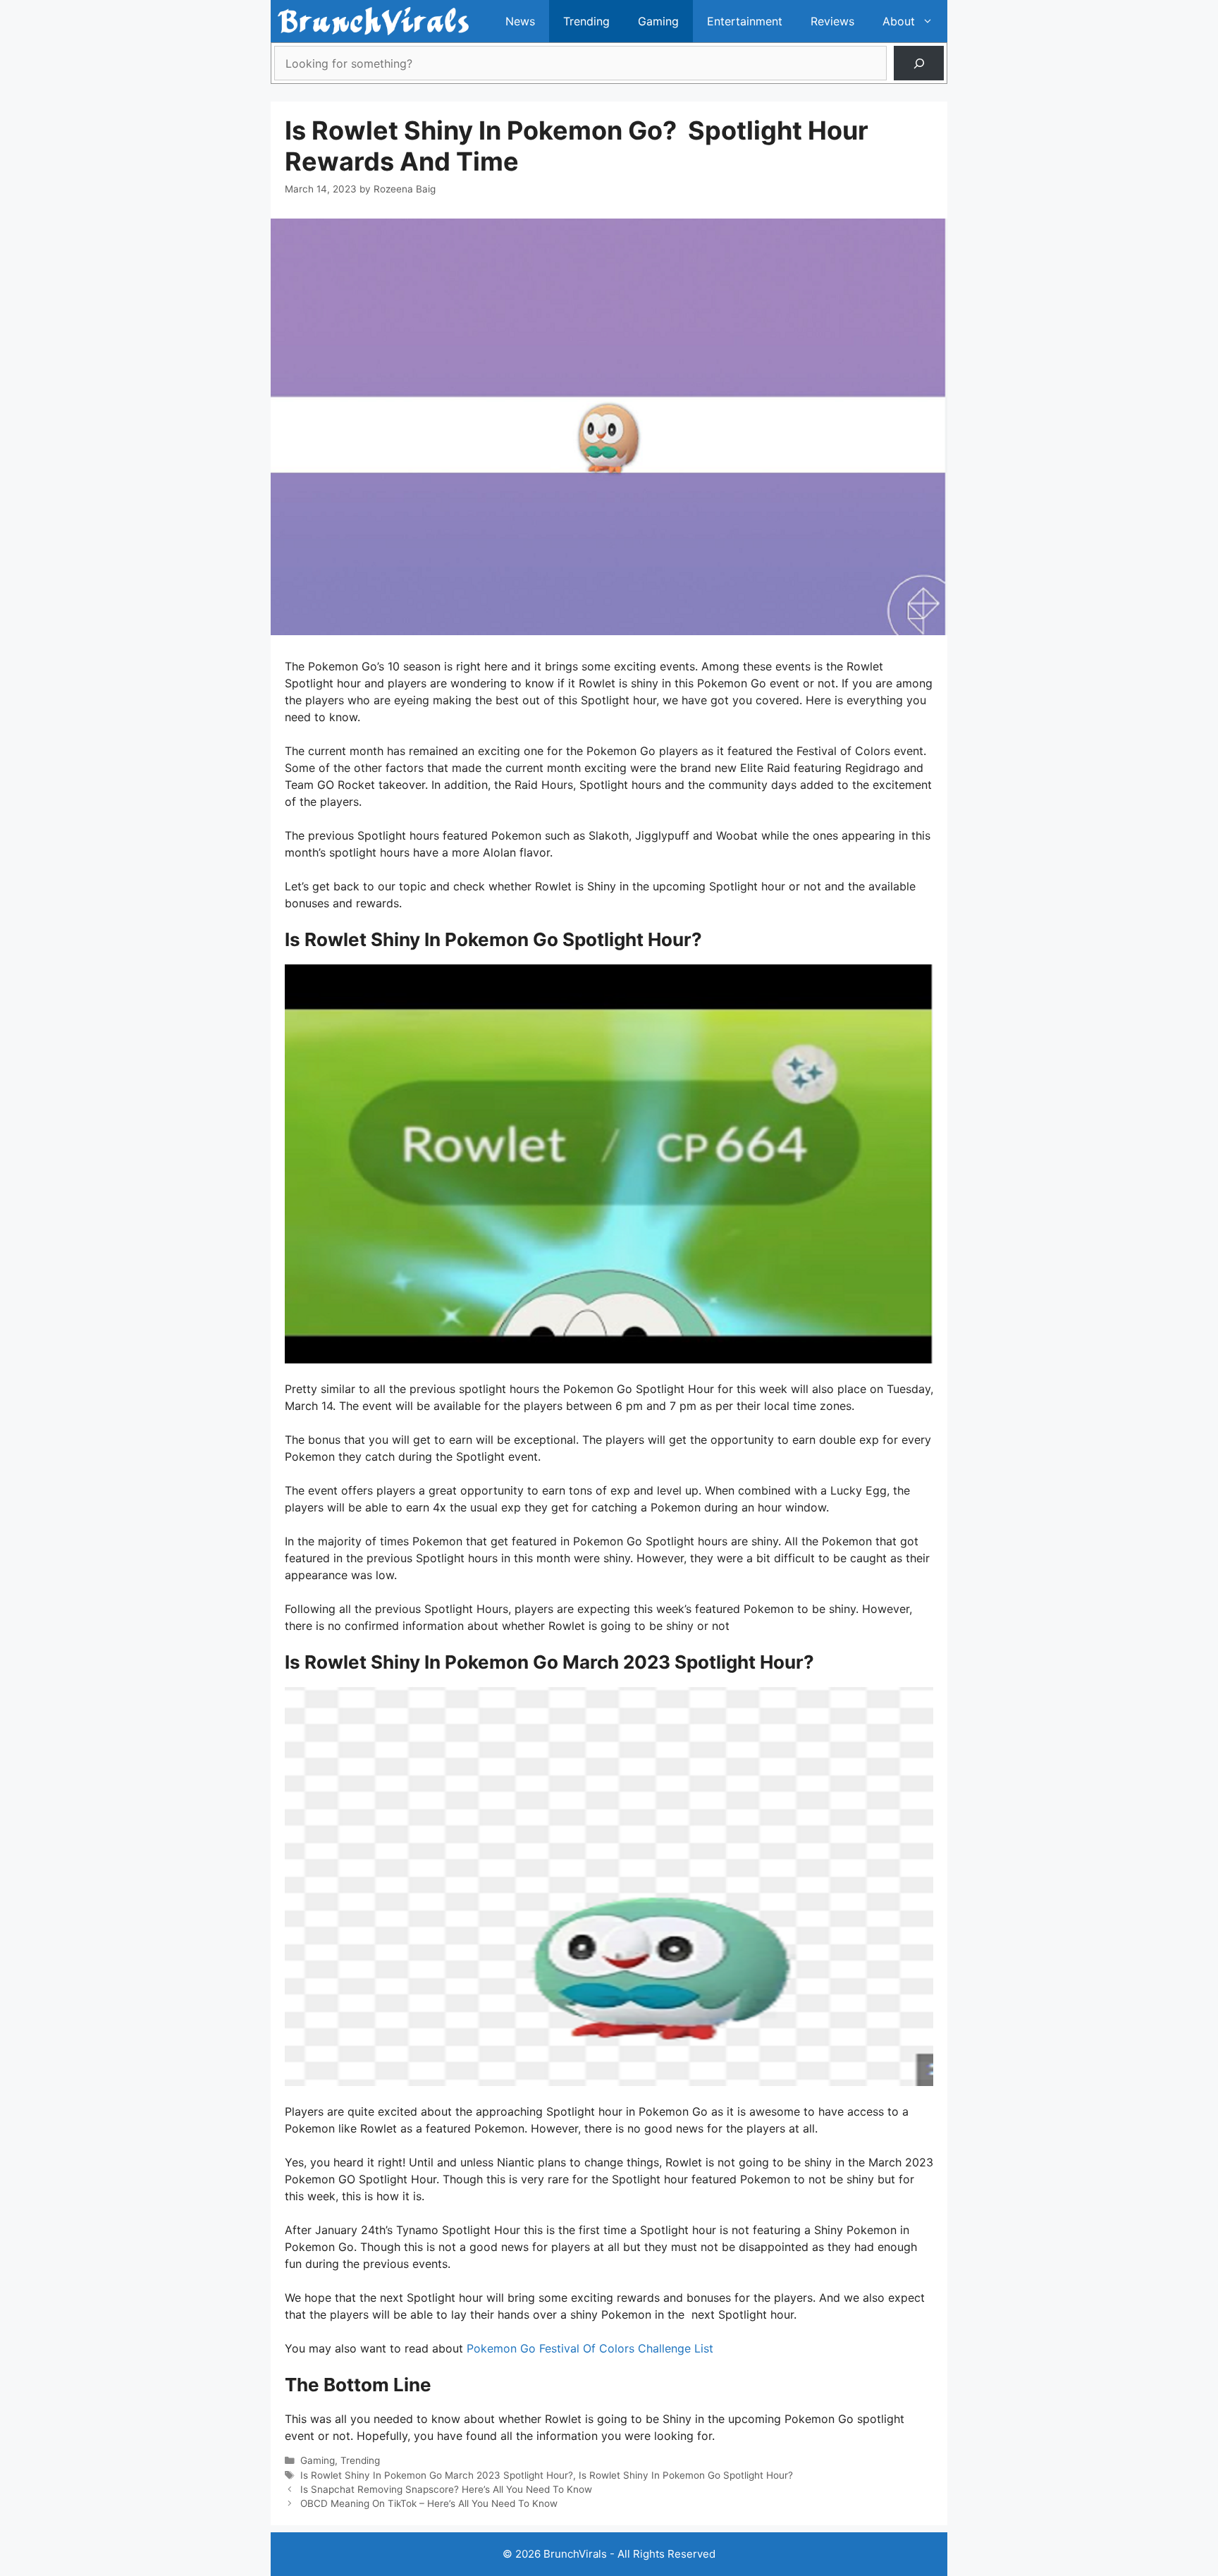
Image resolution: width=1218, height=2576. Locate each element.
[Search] (919, 63)
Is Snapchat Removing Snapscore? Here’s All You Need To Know (446, 2489)
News (520, 21)
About (899, 21)
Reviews (832, 21)
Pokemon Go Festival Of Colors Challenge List (590, 2348)
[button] (931, 21)
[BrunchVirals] (373, 21)
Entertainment (745, 21)
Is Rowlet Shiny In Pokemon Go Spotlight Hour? (686, 2475)
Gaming (658, 21)
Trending (586, 21)
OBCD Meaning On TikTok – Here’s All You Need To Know (429, 2503)
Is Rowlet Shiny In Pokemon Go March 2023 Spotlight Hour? (437, 2475)
